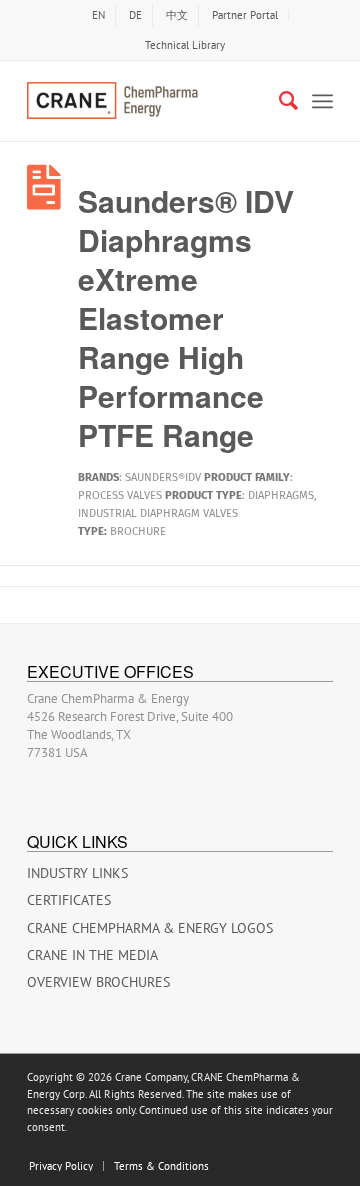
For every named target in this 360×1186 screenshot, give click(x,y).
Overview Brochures (98, 982)
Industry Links (77, 873)
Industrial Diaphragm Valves (158, 513)
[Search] (278, 101)
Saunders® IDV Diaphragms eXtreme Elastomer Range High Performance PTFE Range (186, 317)
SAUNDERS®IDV (163, 477)
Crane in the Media (92, 955)
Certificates (69, 900)
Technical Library (185, 45)
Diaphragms (281, 495)
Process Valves (120, 495)
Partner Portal (245, 15)
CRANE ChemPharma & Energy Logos (150, 928)
